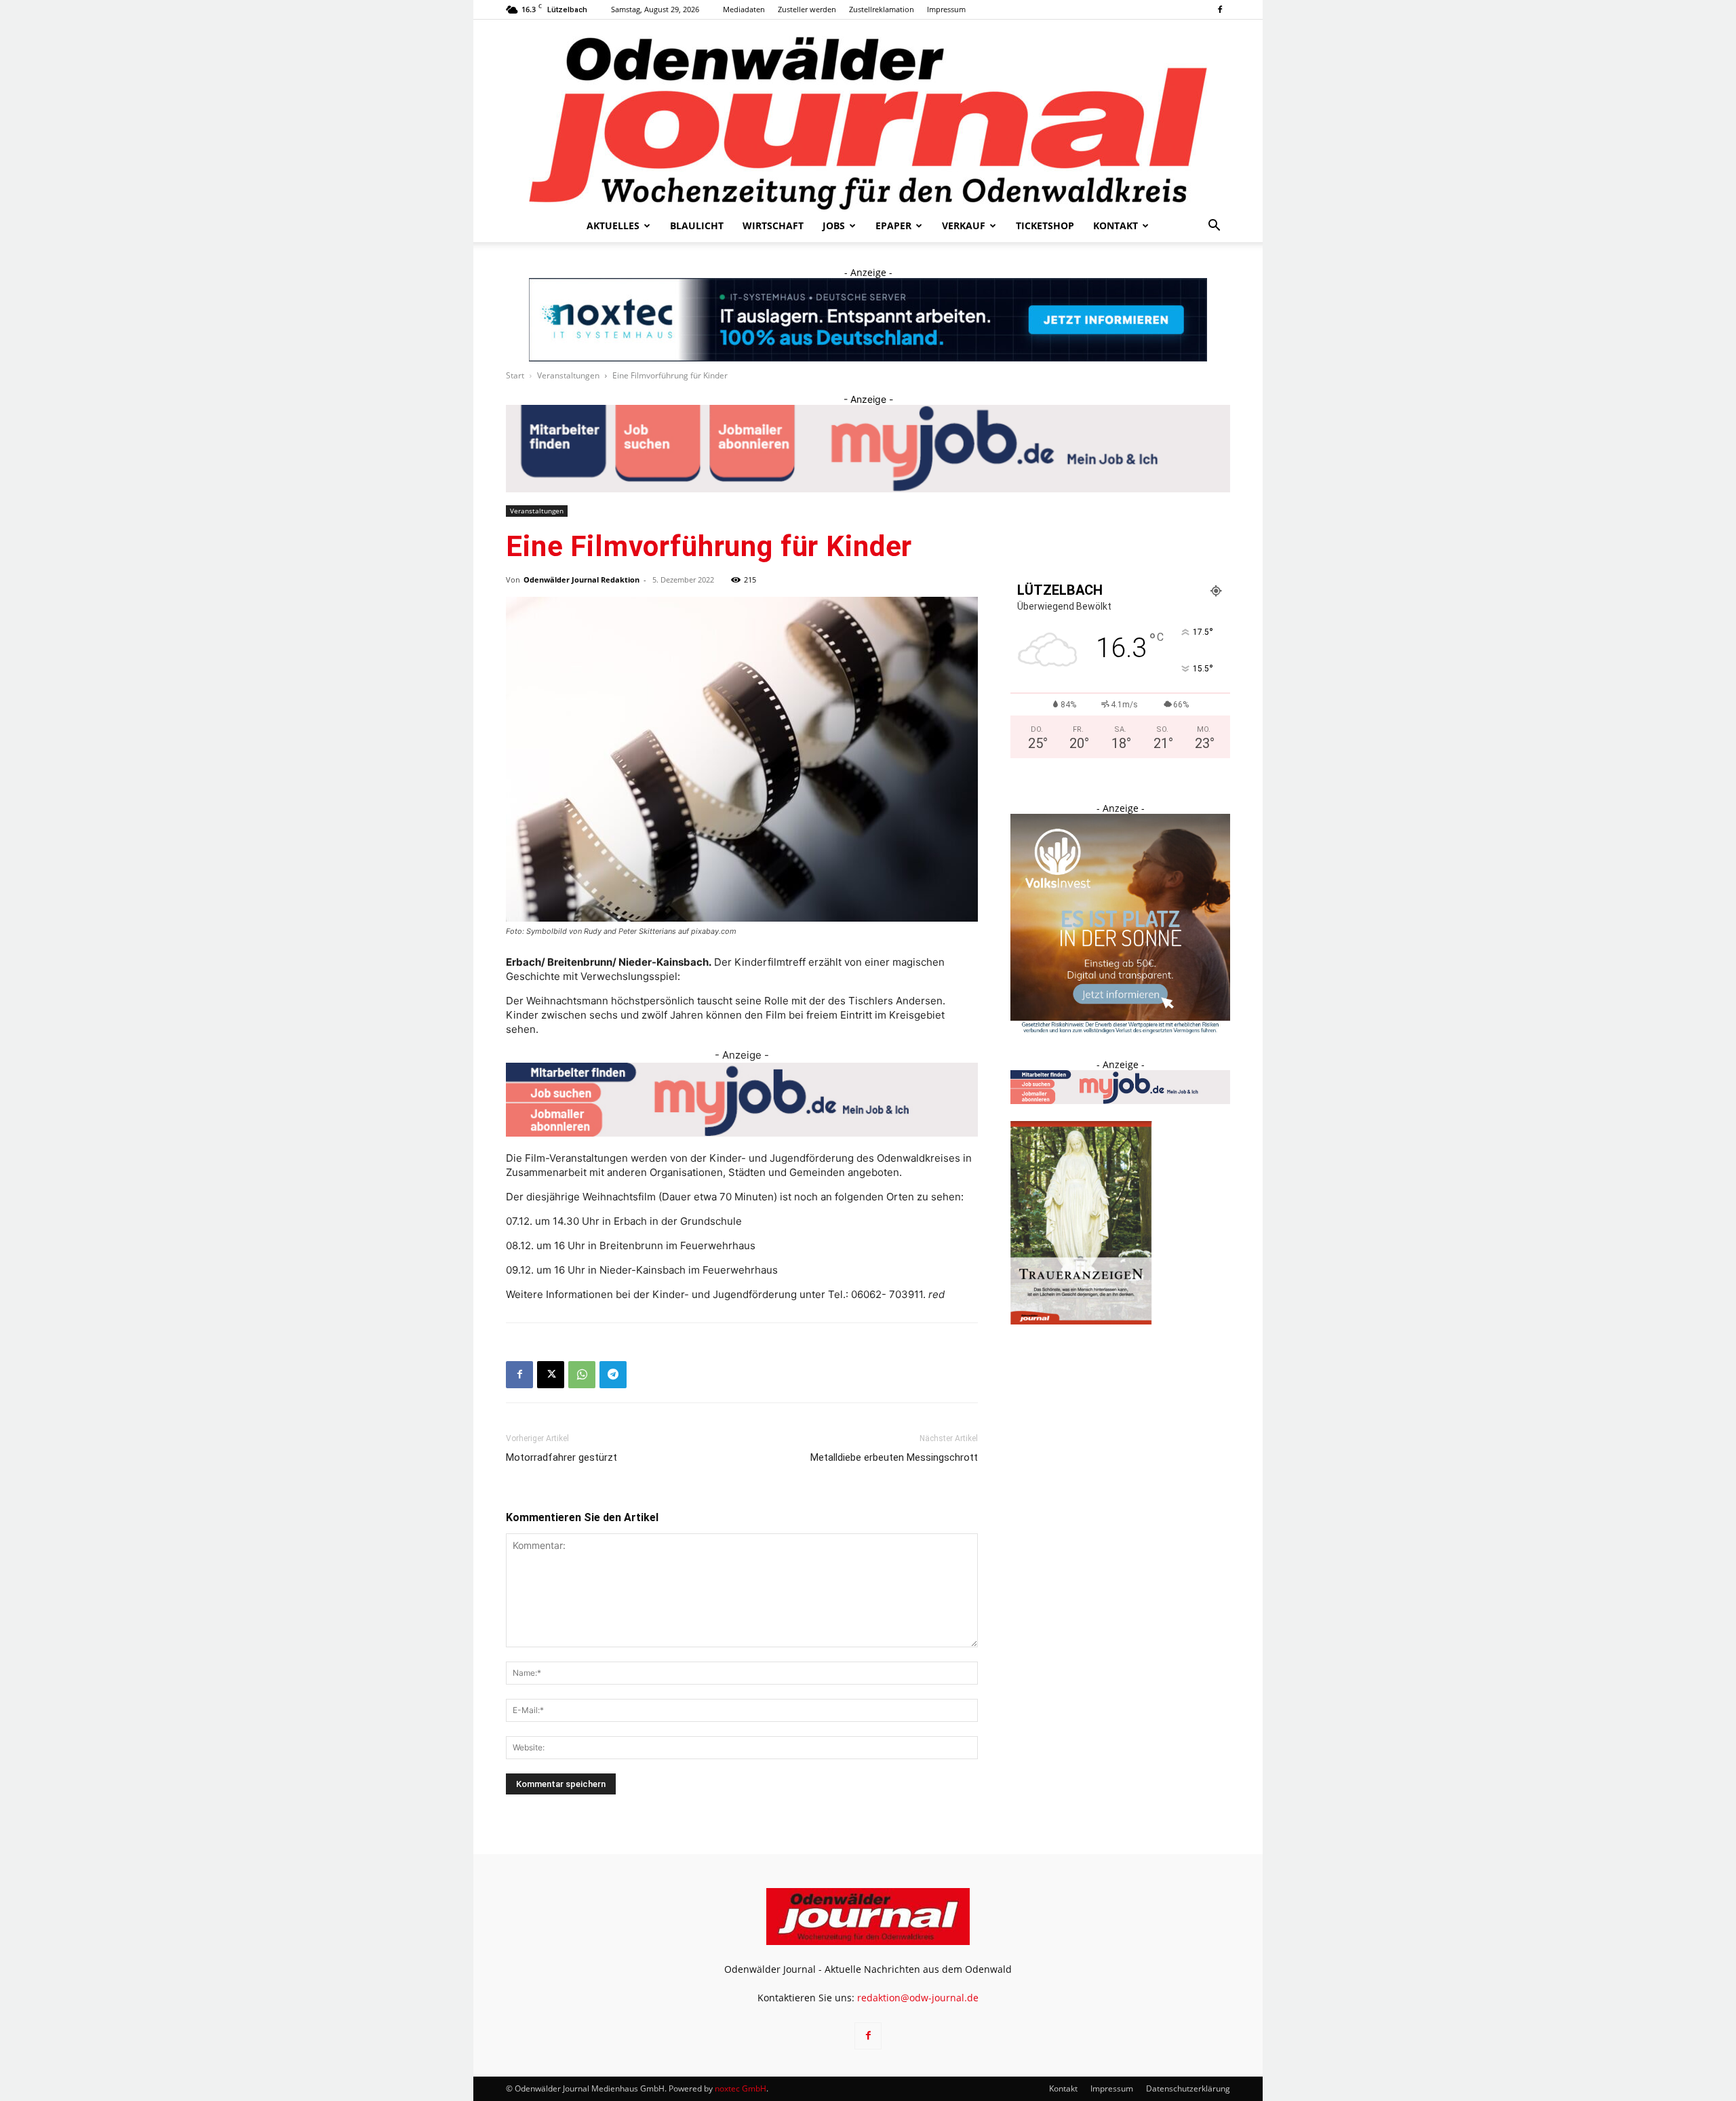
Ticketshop (1045, 225)
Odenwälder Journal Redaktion (581, 580)
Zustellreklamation (882, 9)
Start (515, 375)
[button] (1214, 227)
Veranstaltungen (568, 375)
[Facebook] (1220, 9)
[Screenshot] (868, 320)
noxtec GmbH (741, 2088)
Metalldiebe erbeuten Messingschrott (894, 1457)
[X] (551, 1375)
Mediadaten (744, 9)
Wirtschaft (773, 225)
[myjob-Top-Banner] (868, 449)
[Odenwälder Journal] (868, 115)
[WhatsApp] (582, 1375)
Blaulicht (697, 225)
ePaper (893, 225)
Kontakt (1116, 225)
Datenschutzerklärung (1188, 2088)
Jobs (834, 225)
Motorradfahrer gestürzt (561, 1457)
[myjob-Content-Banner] (742, 1100)
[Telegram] (613, 1375)
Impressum (946, 9)
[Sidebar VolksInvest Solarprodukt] (1120, 1030)
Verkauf (964, 225)
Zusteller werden (807, 9)
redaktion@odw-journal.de (918, 1998)
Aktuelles (613, 225)
